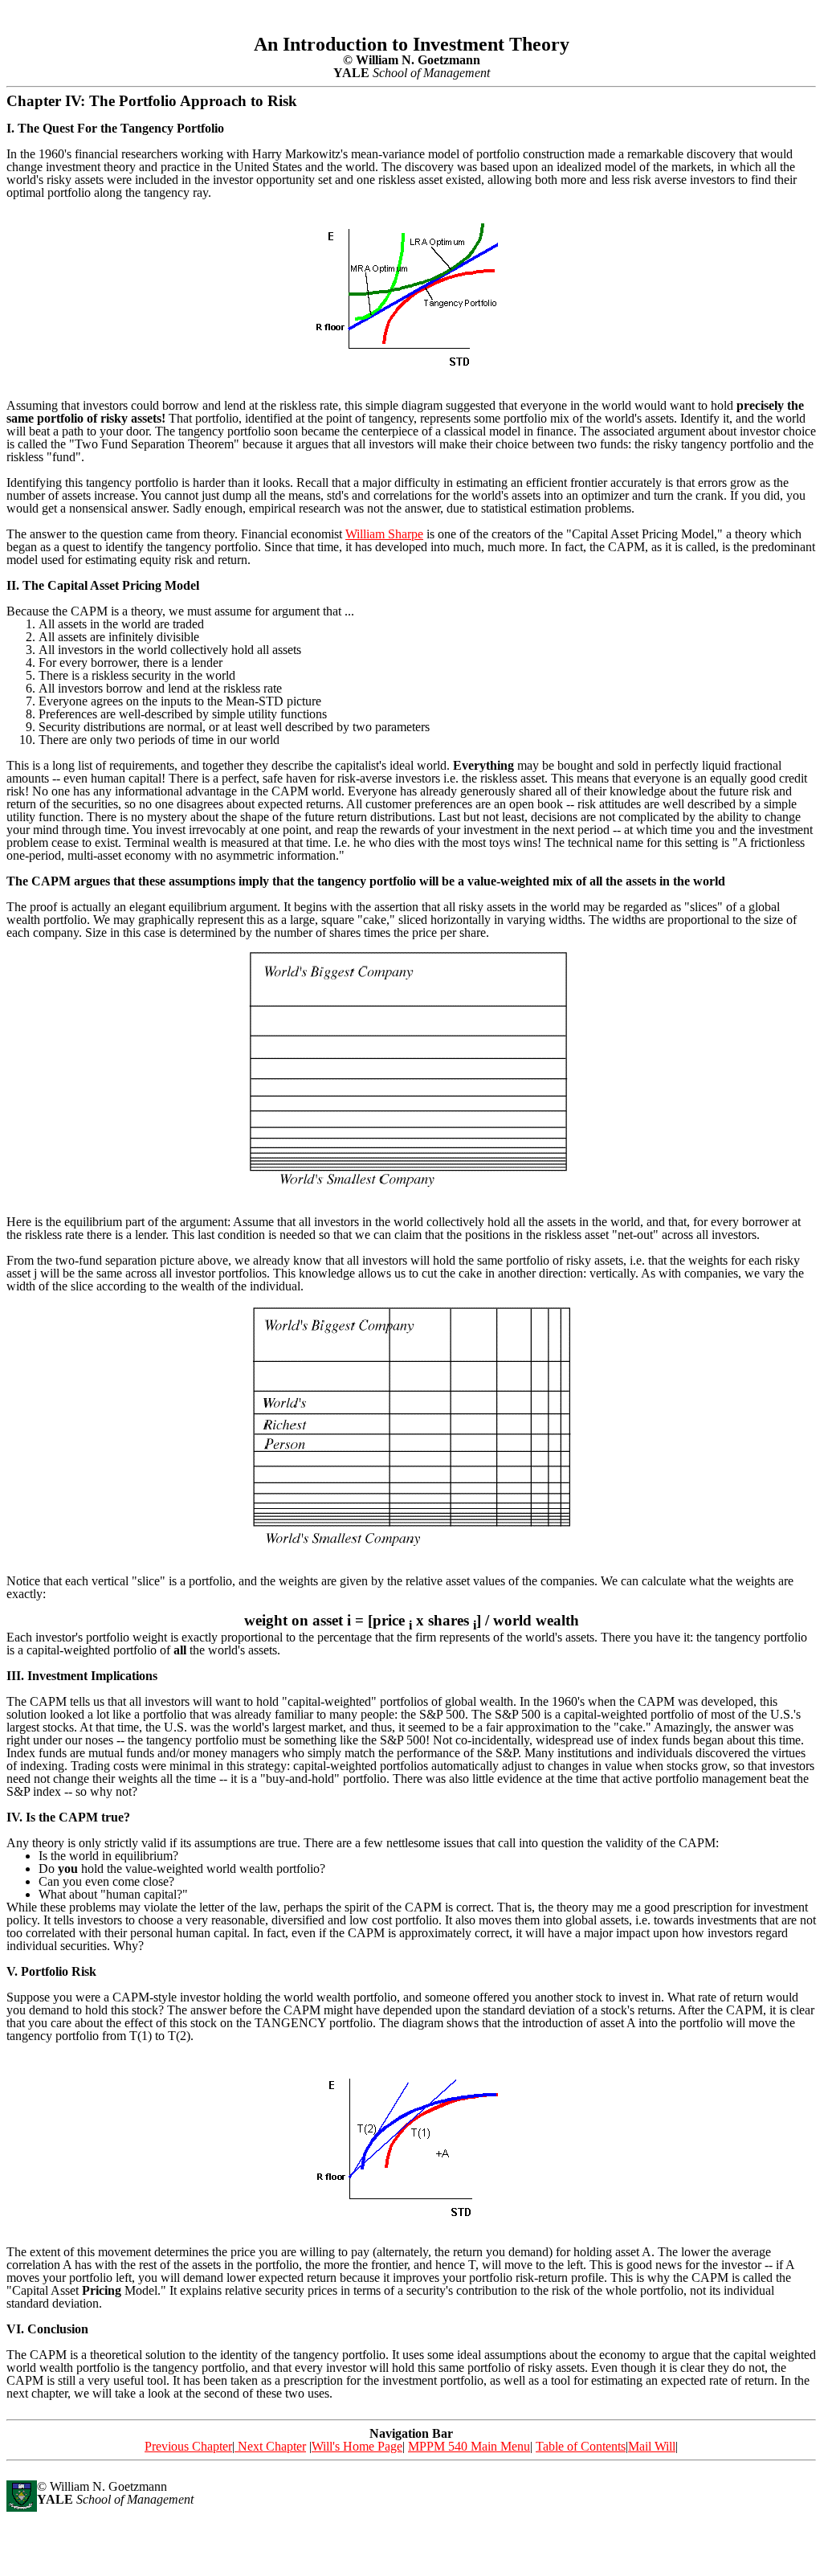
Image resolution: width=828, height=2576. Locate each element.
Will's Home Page (357, 2446)
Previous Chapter (188, 2446)
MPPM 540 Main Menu (469, 2446)
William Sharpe (384, 534)
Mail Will (652, 2446)
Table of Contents (581, 2446)
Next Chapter (270, 2446)
